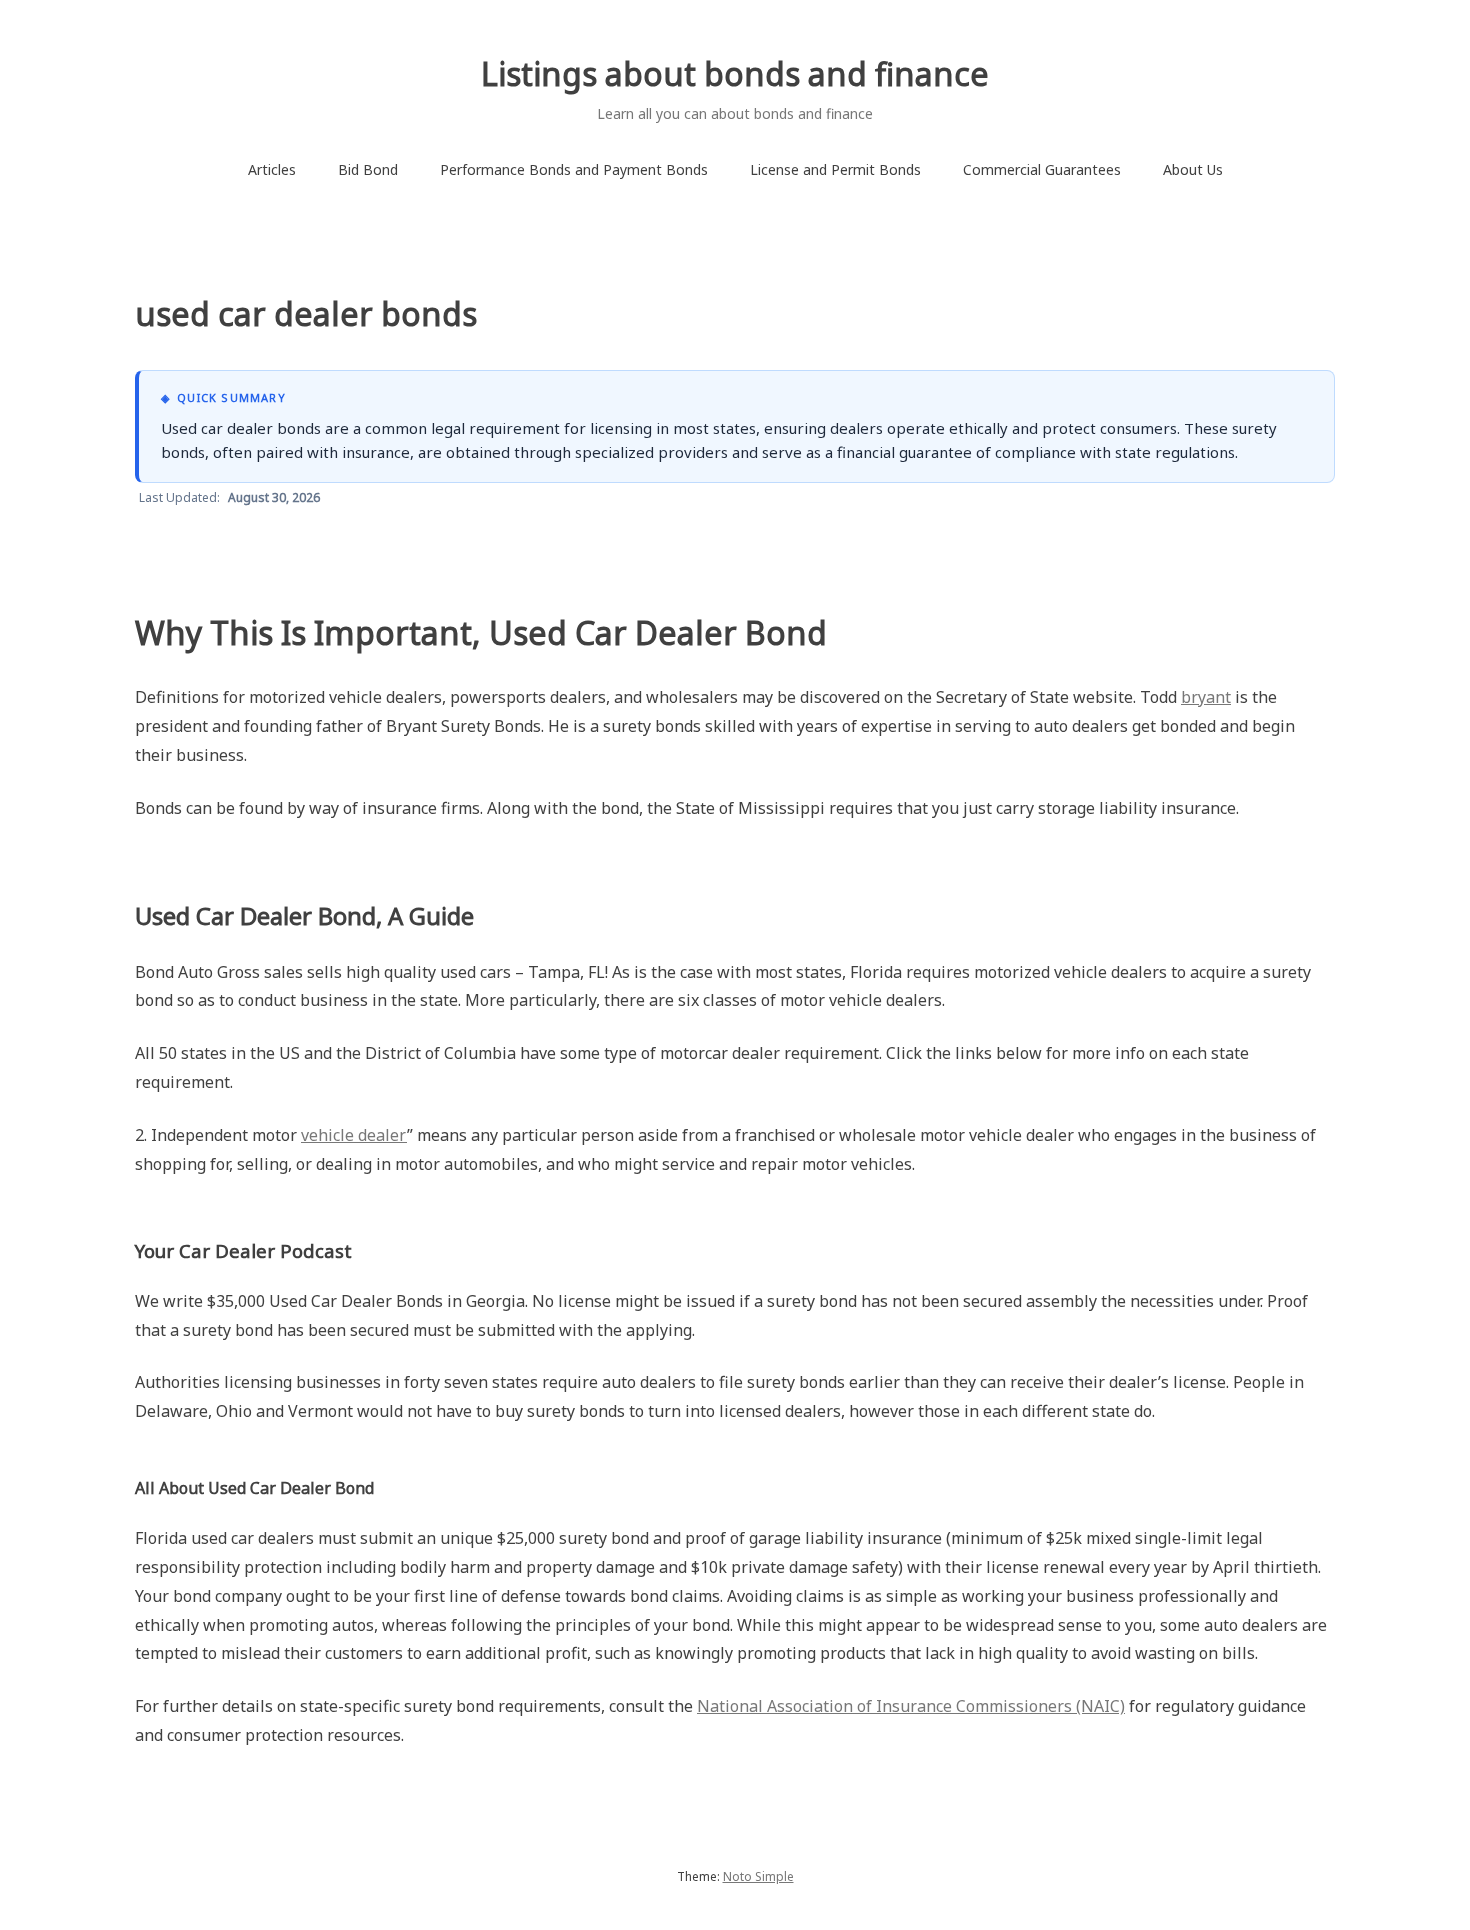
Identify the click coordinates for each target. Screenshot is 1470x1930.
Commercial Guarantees (1042, 169)
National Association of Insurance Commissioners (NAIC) (911, 1706)
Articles (272, 169)
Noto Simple (758, 1876)
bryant (1206, 697)
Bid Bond (368, 169)
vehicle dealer (354, 1135)
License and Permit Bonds (835, 169)
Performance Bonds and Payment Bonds (574, 169)
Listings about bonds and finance (735, 73)
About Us (1193, 169)
